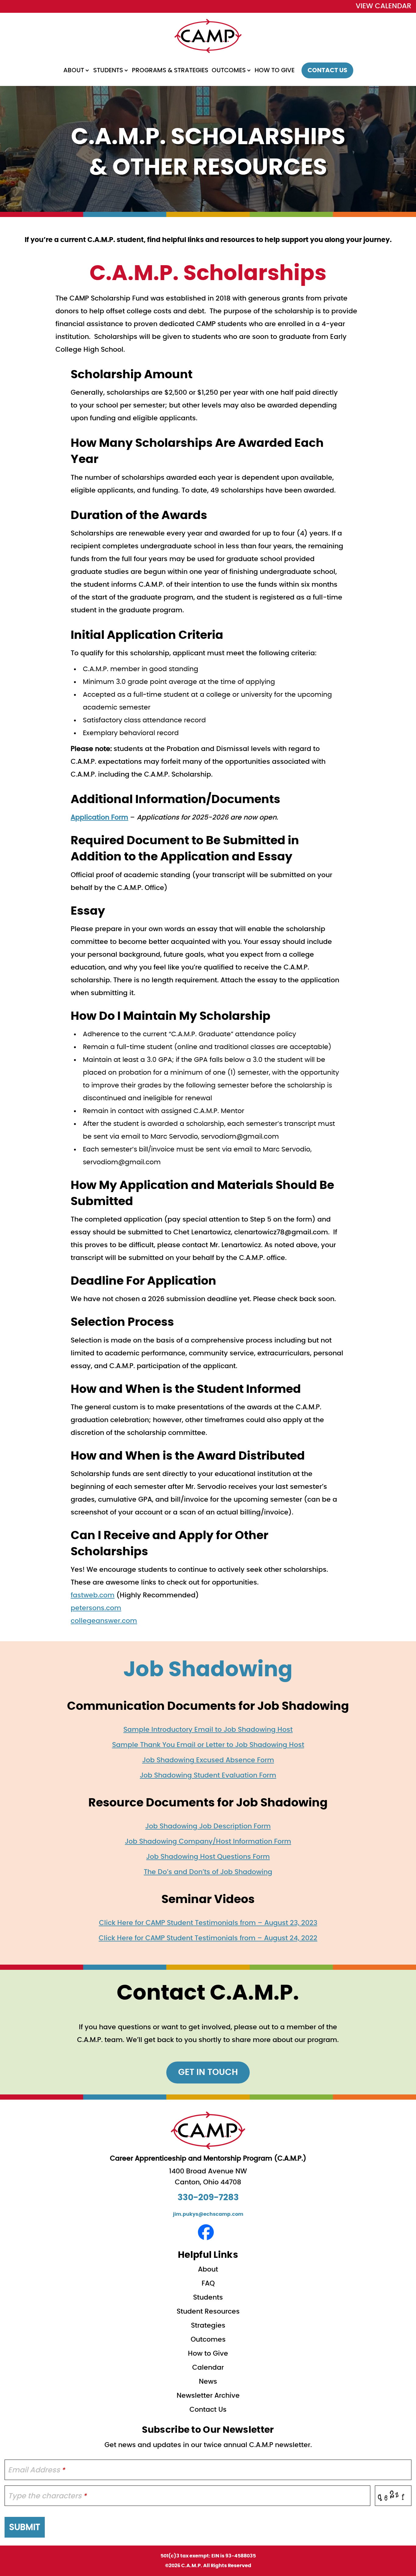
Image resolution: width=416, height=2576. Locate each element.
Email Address (36, 2470)
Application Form (99, 817)
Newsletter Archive (208, 2396)
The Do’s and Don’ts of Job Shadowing (208, 1872)
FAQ (208, 2283)
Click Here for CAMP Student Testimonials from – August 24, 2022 (208, 1938)
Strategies (208, 2325)
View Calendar (384, 6)
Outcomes (229, 70)
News (208, 2382)
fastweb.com (93, 1595)
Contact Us (327, 70)
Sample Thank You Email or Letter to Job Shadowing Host (208, 1745)
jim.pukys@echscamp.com (208, 2214)
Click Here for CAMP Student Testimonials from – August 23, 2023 (208, 1923)
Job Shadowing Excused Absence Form (208, 1760)
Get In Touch (208, 2073)
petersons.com (96, 1608)
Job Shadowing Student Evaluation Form (208, 1775)
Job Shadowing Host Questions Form (208, 1857)
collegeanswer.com (104, 1621)
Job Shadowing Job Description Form (208, 1826)
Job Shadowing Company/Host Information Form (208, 1841)
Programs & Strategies (170, 70)
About (74, 70)
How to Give (275, 70)
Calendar (208, 2368)
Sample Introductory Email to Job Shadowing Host (208, 1730)
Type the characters (47, 2496)
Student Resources (208, 2311)
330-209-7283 (208, 2198)
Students (108, 70)
